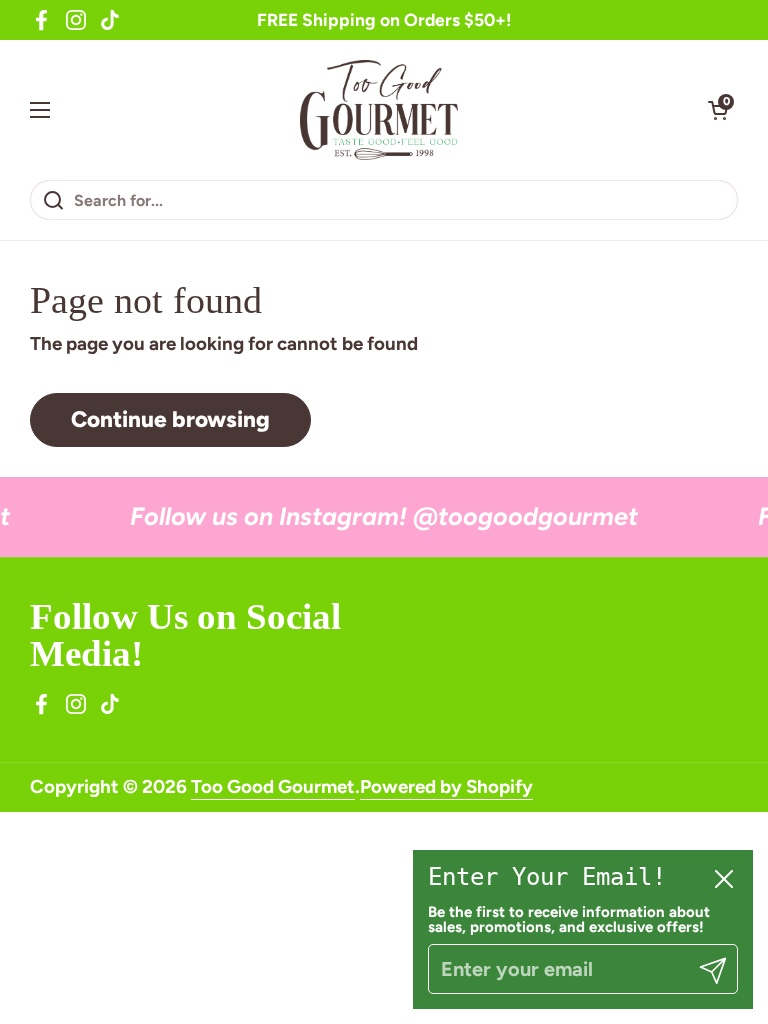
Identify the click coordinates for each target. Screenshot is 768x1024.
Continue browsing (170, 419)
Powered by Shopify (446, 786)
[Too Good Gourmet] (379, 110)
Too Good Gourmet (273, 786)
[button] (718, 110)
